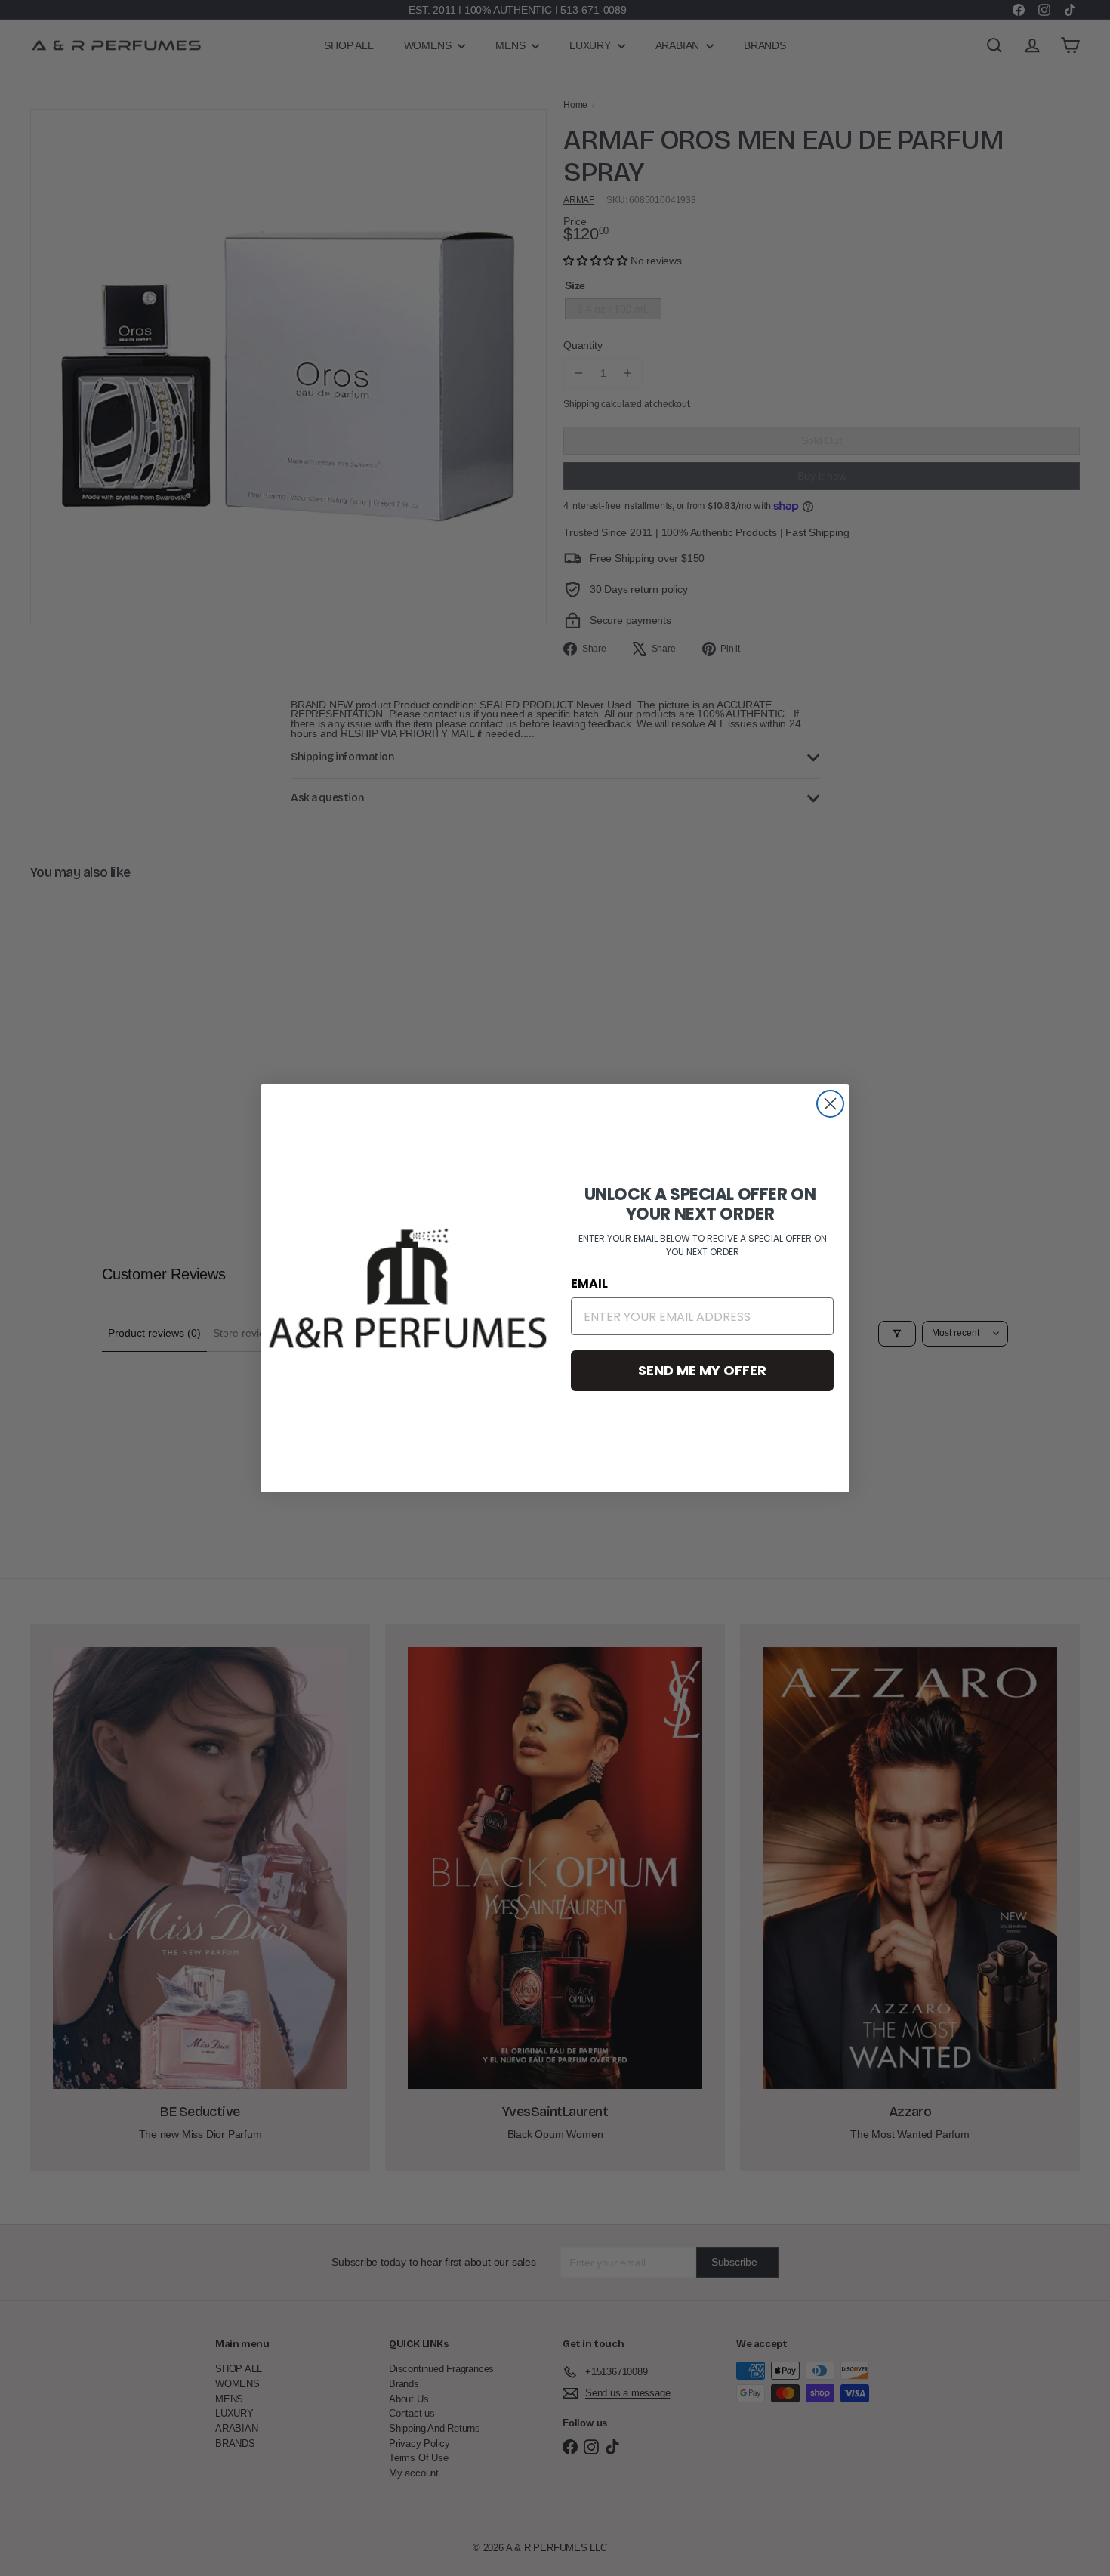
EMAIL (589, 1283)
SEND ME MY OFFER (702, 1370)
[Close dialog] (830, 1104)
